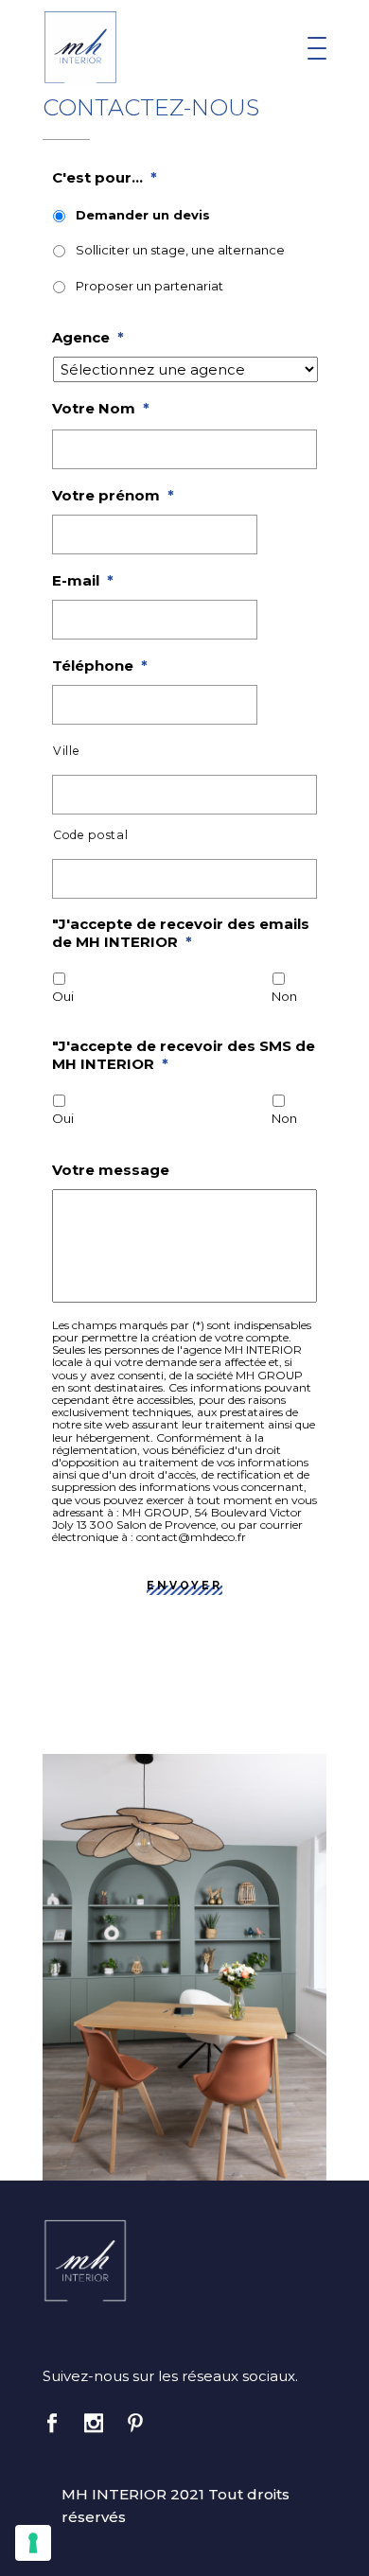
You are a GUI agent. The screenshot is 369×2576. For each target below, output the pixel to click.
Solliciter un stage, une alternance (180, 250)
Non (284, 996)
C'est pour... (105, 177)
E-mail (83, 580)
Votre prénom (113, 495)
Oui (63, 996)
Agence (88, 337)
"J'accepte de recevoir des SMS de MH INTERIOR (184, 1055)
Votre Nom (101, 408)
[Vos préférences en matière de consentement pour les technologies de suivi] (33, 2543)
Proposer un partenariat (149, 286)
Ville (66, 751)
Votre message (111, 1170)
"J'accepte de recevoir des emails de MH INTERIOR (181, 933)
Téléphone (100, 666)
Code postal (90, 835)
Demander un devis (143, 215)
